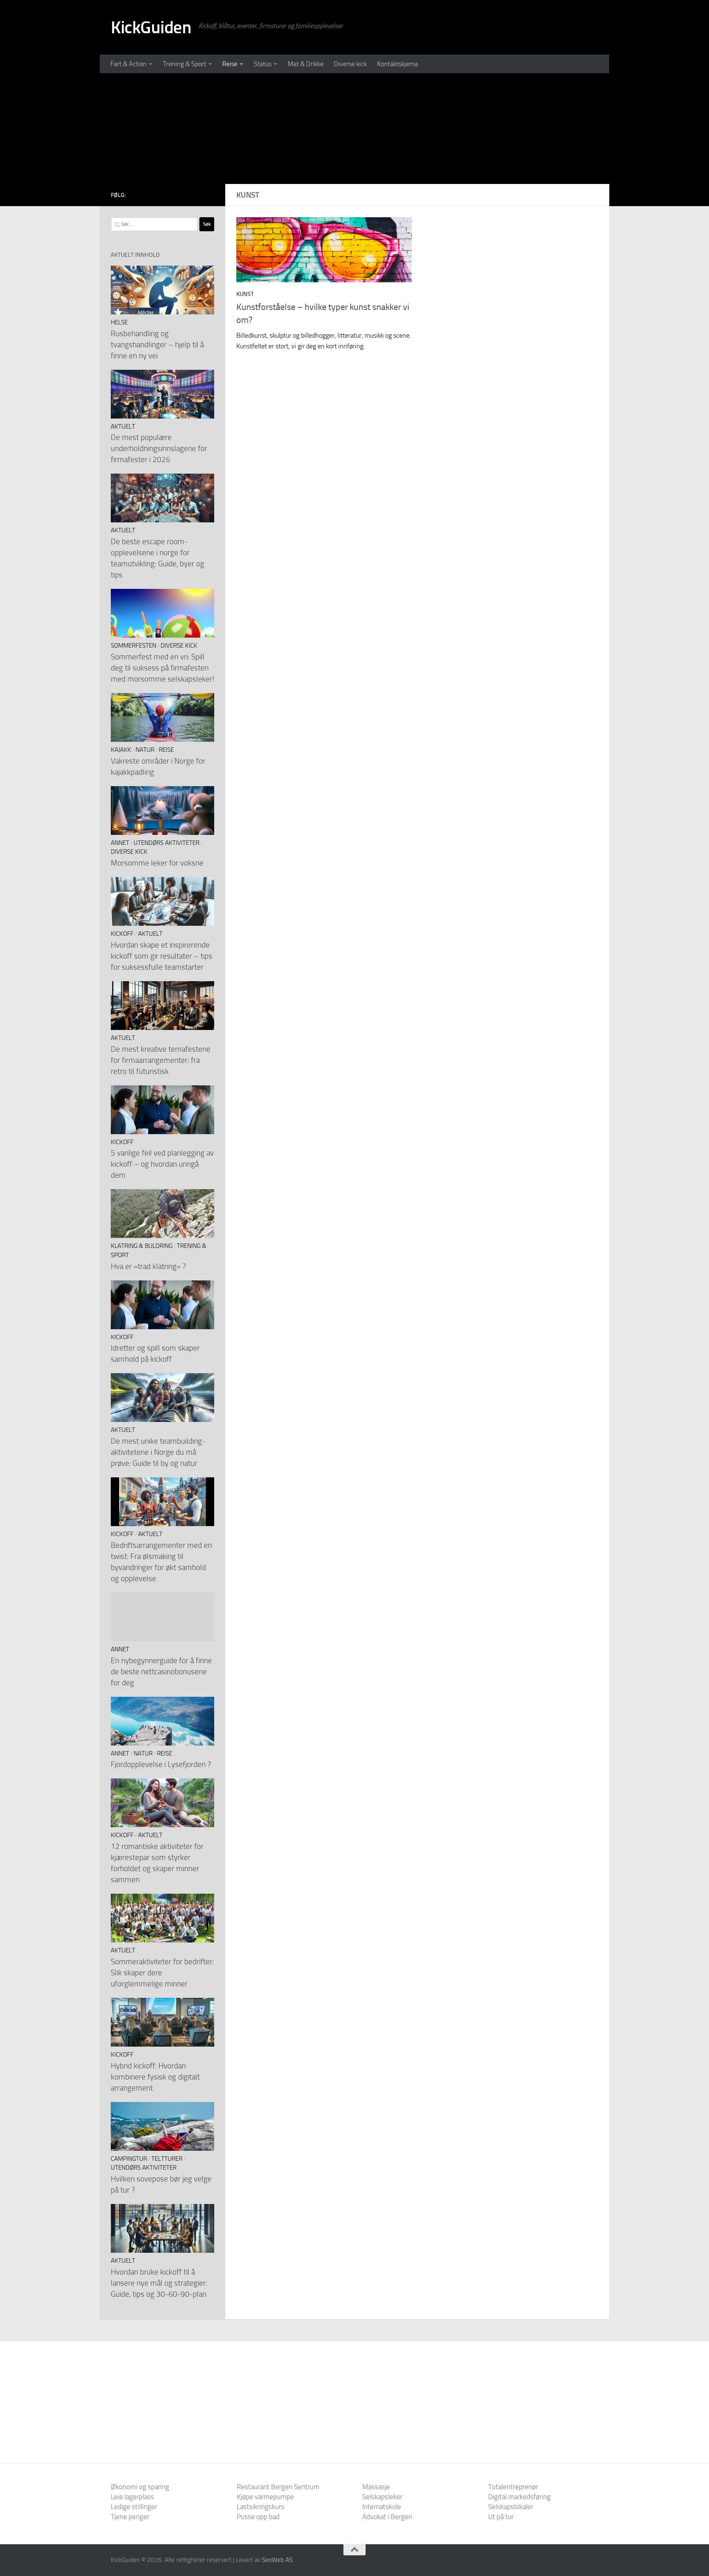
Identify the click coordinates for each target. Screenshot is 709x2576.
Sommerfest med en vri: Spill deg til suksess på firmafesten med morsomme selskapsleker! (162, 668)
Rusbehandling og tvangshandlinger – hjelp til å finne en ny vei (157, 344)
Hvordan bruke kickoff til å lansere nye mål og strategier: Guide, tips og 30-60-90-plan (159, 2283)
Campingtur (129, 2159)
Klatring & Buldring (142, 1246)
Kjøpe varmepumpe (265, 2497)
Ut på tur (501, 2517)
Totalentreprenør (513, 2487)
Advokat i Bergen (387, 2517)
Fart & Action (129, 64)
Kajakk (121, 750)
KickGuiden (151, 27)
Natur (145, 750)
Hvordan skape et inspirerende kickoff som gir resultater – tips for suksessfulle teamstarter (162, 956)
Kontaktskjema (398, 64)
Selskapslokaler (511, 2507)
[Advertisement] (354, 129)
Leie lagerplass (132, 2497)
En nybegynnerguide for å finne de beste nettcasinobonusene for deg (161, 1671)
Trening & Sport (184, 64)
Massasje (376, 2487)
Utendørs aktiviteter (167, 843)
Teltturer (167, 2159)
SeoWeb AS (277, 2560)
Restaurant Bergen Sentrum (278, 2487)
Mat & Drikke (306, 64)
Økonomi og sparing (140, 2487)
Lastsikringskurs (261, 2507)
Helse (119, 322)
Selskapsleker (382, 2497)
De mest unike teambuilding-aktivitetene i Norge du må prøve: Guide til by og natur (158, 1452)
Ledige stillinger (134, 2507)
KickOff (122, 934)
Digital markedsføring (519, 2497)
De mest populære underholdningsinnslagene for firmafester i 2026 (159, 448)
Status (263, 64)
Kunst (245, 294)
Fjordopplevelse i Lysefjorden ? (161, 1764)
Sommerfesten (133, 646)
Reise (230, 64)
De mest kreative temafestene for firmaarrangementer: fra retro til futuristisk (161, 1060)
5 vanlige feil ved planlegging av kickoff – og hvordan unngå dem (162, 1164)
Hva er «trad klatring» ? (148, 1266)
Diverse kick (350, 64)
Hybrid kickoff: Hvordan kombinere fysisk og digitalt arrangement (155, 2077)
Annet (120, 843)
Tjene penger (130, 2517)
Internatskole (382, 2507)
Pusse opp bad (258, 2517)
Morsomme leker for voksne (157, 863)
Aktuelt (123, 427)
